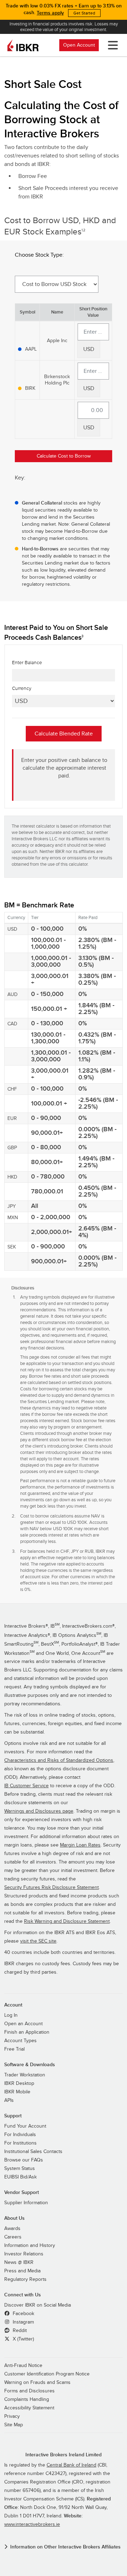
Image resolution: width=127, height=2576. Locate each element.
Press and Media (22, 2271)
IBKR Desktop (19, 2083)
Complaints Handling (27, 2399)
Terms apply (50, 13)
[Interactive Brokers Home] (23, 45)
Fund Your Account (25, 2126)
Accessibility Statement (29, 2408)
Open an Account (23, 2024)
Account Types (20, 2041)
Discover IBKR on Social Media (38, 2305)
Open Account (79, 45)
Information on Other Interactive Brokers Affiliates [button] (65, 2547)
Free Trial (14, 2049)
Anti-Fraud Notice (23, 2366)
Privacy (12, 2416)
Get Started (84, 13)
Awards (12, 2229)
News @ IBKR (19, 2262)
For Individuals (20, 2135)
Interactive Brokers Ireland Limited (64, 2455)
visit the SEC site (38, 1941)
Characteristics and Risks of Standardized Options (59, 1760)
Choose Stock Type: (39, 255)
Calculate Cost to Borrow (64, 456)
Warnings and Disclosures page (39, 1811)
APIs (9, 2100)
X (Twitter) (23, 2339)
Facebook (23, 2314)
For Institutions (20, 2143)
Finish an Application (27, 2032)
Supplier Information (26, 2203)
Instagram (23, 2322)
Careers (13, 2237)
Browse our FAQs (24, 2160)
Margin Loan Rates (80, 1845)
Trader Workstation (25, 2075)
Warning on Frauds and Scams (37, 2383)
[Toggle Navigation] (111, 45)
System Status (20, 2169)
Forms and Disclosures (29, 2391)
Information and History (30, 2246)
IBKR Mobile (17, 2092)
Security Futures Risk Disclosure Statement (52, 1888)
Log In (11, 2015)
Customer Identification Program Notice (47, 2374)
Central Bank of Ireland (71, 2465)
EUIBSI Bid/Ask (20, 2177)
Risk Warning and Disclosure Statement (67, 1921)
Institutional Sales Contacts (33, 2152)
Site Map (14, 2425)
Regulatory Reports (25, 2279)
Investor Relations (24, 2254)
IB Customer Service (26, 1786)
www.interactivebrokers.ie (32, 2524)
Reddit (19, 2331)
